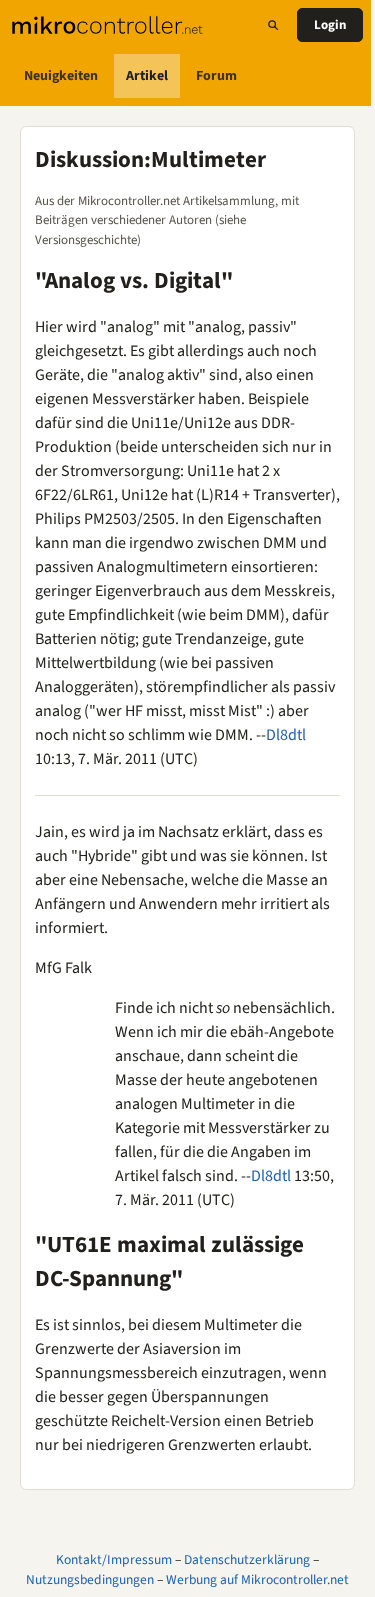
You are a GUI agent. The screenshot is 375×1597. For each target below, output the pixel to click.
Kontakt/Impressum (114, 1559)
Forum (216, 76)
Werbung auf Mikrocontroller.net (257, 1579)
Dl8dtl (286, 735)
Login (330, 25)
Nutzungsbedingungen (90, 1579)
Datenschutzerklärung (247, 1559)
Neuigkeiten (61, 76)
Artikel (147, 76)
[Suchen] (273, 25)
